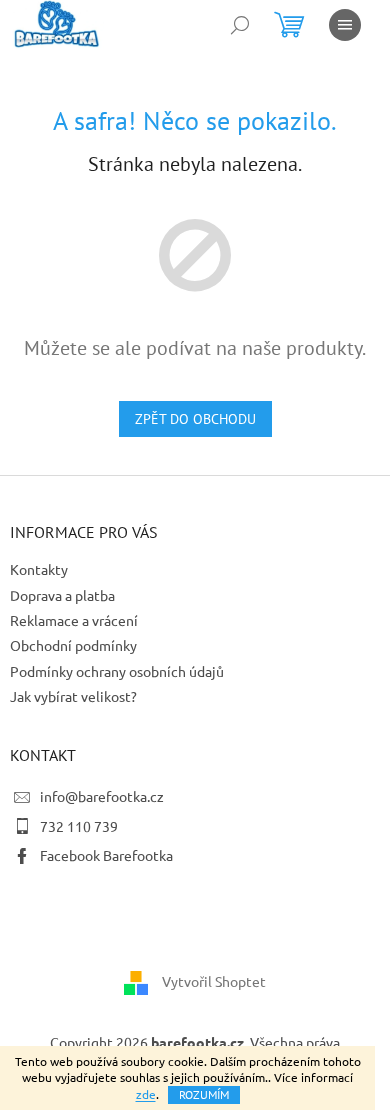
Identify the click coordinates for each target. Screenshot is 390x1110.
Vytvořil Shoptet (214, 981)
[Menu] (345, 25)
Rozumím (204, 1094)
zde (146, 1094)
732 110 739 (79, 826)
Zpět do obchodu (195, 419)
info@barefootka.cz (102, 796)
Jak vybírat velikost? (73, 696)
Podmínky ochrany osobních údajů (117, 671)
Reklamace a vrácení (74, 620)
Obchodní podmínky (73, 645)
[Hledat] (240, 25)
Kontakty (39, 569)
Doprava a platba (62, 595)
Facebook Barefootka (106, 855)
